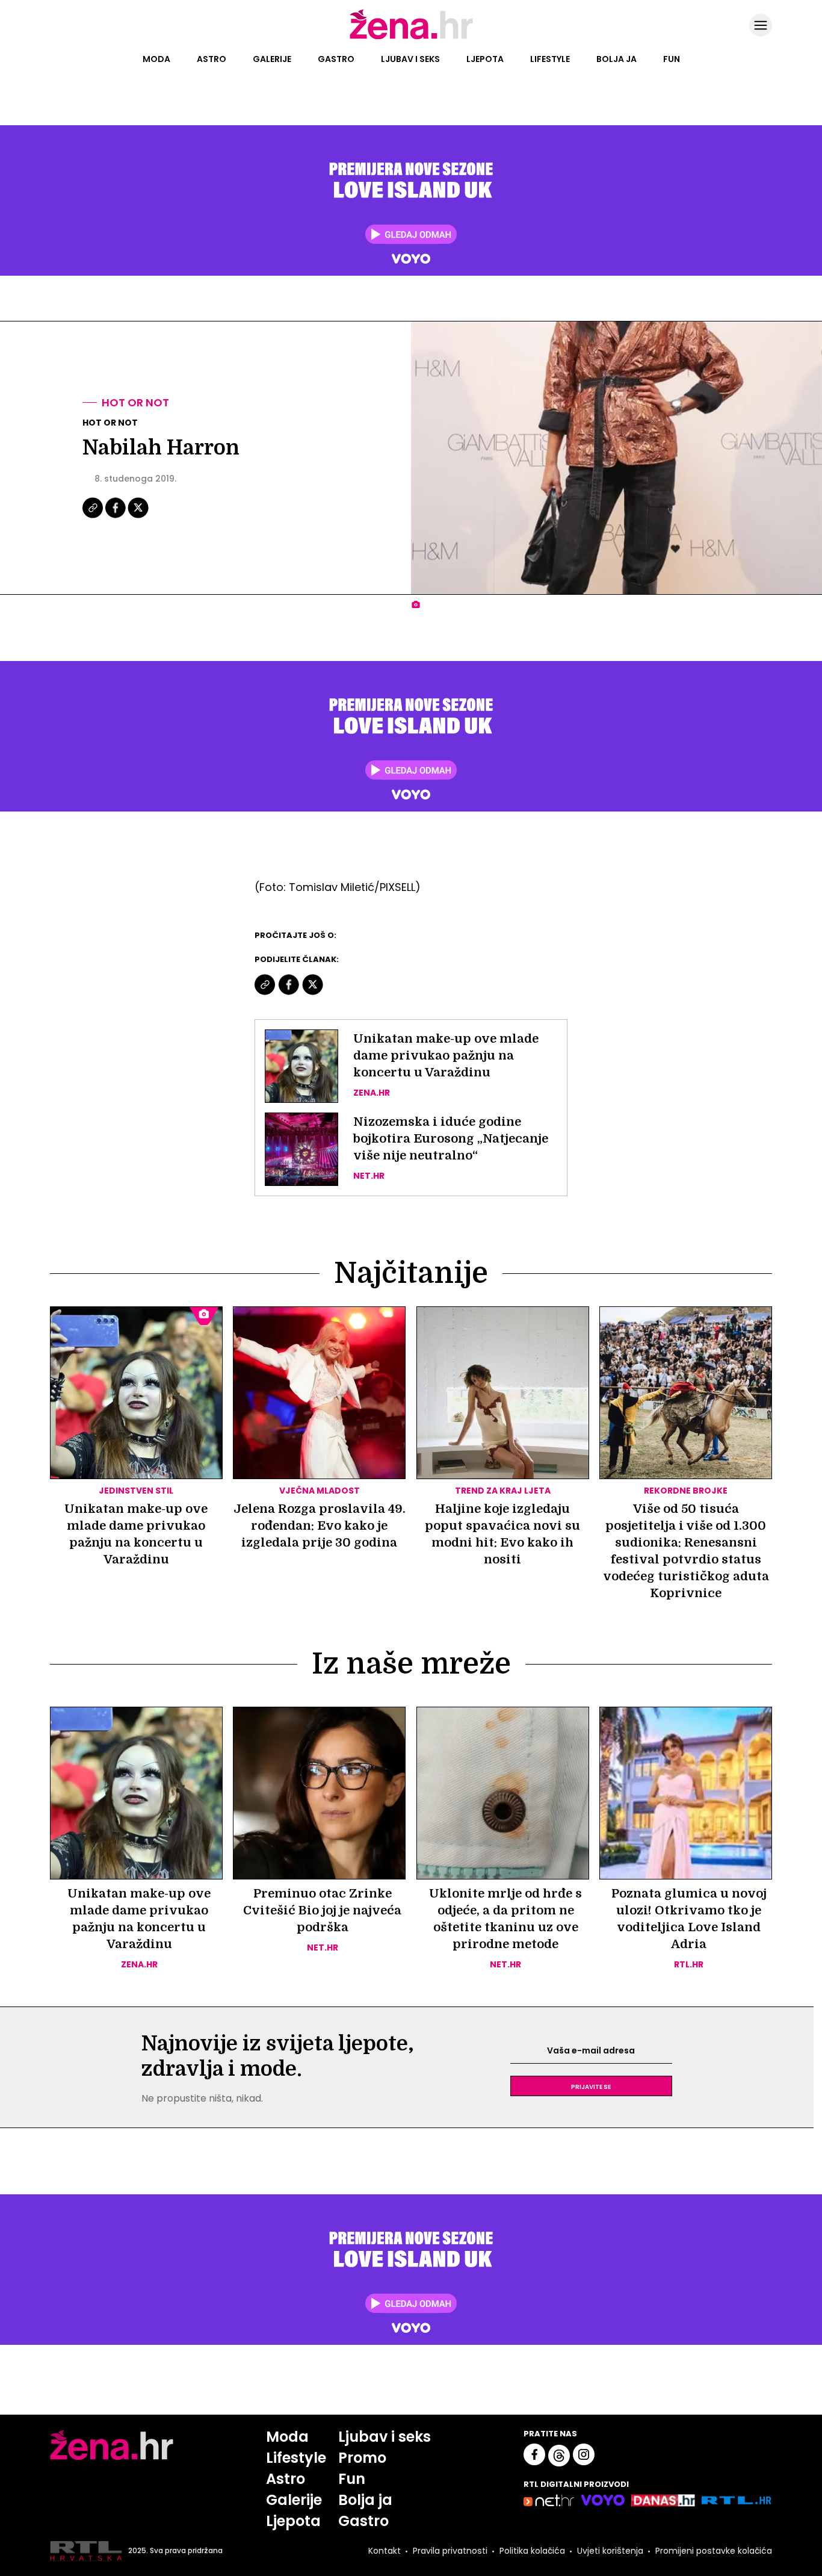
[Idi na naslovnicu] (411, 38)
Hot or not (135, 402)
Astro (212, 59)
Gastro (336, 59)
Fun (672, 59)
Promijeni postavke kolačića (714, 2551)
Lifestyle (550, 59)
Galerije (272, 59)
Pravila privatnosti (450, 2551)
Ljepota (485, 59)
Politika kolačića (532, 2551)
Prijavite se (591, 2086)
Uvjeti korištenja (610, 2551)
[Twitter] (138, 517)
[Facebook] (116, 517)
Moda (156, 59)
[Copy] (94, 517)
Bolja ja (616, 59)
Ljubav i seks (410, 59)
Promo (362, 2458)
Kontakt (385, 2551)
